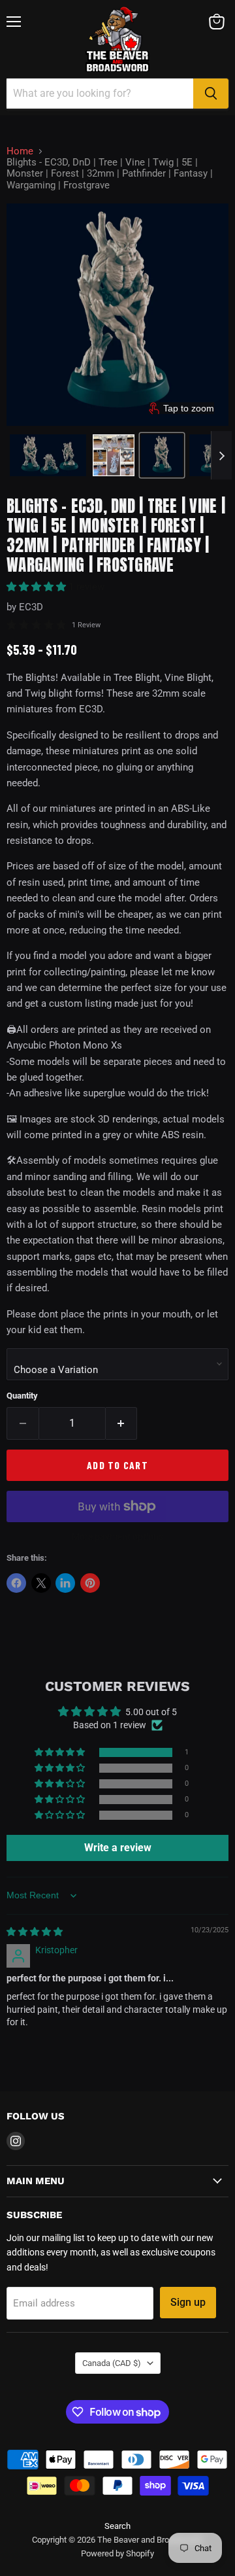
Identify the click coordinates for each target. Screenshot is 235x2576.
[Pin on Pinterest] (90, 1583)
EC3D (31, 607)
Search (117, 2526)
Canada (112, 2363)
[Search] (211, 94)
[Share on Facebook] (16, 1583)
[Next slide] (221, 455)
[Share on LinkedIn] (65, 1583)
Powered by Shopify (117, 2553)
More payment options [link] (117, 1537)
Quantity (22, 1396)
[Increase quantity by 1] (122, 1423)
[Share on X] (41, 1583)
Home (20, 151)
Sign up (188, 2302)
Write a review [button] (118, 1848)
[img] (35, 1932)
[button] (48, 455)
